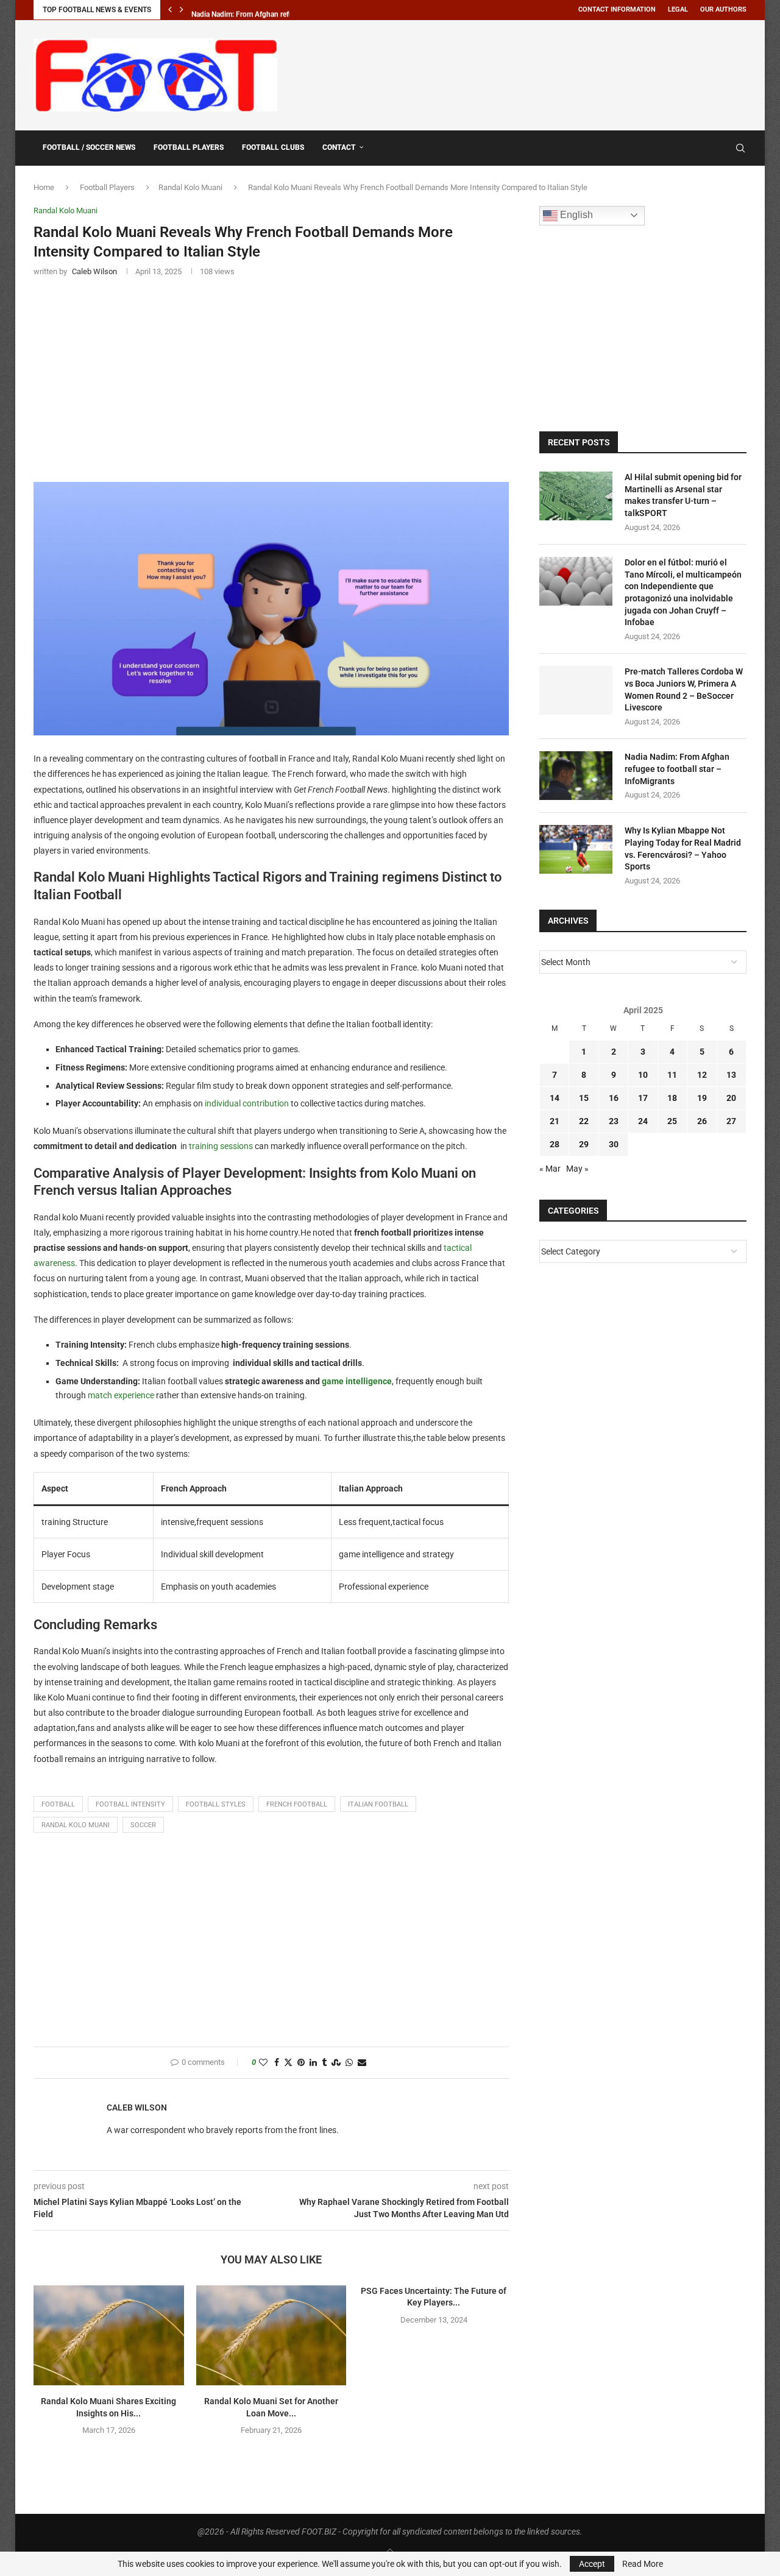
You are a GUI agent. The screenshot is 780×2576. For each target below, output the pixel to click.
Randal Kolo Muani (190, 187)
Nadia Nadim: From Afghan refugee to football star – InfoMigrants (677, 769)
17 (643, 1098)
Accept (592, 2564)
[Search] (740, 148)
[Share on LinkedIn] (313, 2063)
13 (731, 1075)
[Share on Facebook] (277, 2063)
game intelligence (357, 1381)
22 (584, 1121)
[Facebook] (711, 148)
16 (614, 1098)
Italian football (378, 1804)
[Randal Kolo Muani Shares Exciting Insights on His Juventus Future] (109, 2335)
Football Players (189, 147)
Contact (339, 147)
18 (672, 1098)
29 (584, 1144)
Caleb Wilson (137, 2107)
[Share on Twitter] (288, 2063)
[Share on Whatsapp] (349, 2063)
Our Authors (723, 9)
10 (643, 1075)
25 (672, 1121)
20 (731, 1098)
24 (643, 1121)
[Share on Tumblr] (324, 2063)
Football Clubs (273, 147)
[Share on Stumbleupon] (336, 2063)
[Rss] (723, 148)
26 (702, 1121)
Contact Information (617, 9)
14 (555, 1098)
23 (614, 1121)
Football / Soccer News (89, 147)
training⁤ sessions (221, 1146)
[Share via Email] (362, 2063)
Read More (643, 2564)
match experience (121, 1395)
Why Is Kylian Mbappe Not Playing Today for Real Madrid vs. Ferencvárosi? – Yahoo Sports (683, 848)
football (58, 1804)
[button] (170, 10)
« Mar (550, 1169)
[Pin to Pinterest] (301, 2063)
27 (731, 1121)
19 (702, 1098)
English (575, 215)
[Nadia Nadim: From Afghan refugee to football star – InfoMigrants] (576, 776)
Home (44, 187)
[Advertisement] (525, 73)
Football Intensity (130, 1804)
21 (555, 1121)
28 (555, 1144)
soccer (143, 1825)
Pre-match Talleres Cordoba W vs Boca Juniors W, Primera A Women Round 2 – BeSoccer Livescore (684, 689)
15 (584, 1098)
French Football (297, 1804)
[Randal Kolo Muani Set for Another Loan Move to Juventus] (271, 2335)
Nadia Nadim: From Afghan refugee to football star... (275, 10)
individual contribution (247, 1103)
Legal (678, 9)
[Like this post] (263, 2063)
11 (672, 1075)
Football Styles (216, 1804)
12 (702, 1075)
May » (577, 1169)
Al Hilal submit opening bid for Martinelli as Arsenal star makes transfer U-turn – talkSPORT (683, 495)
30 (614, 1144)
